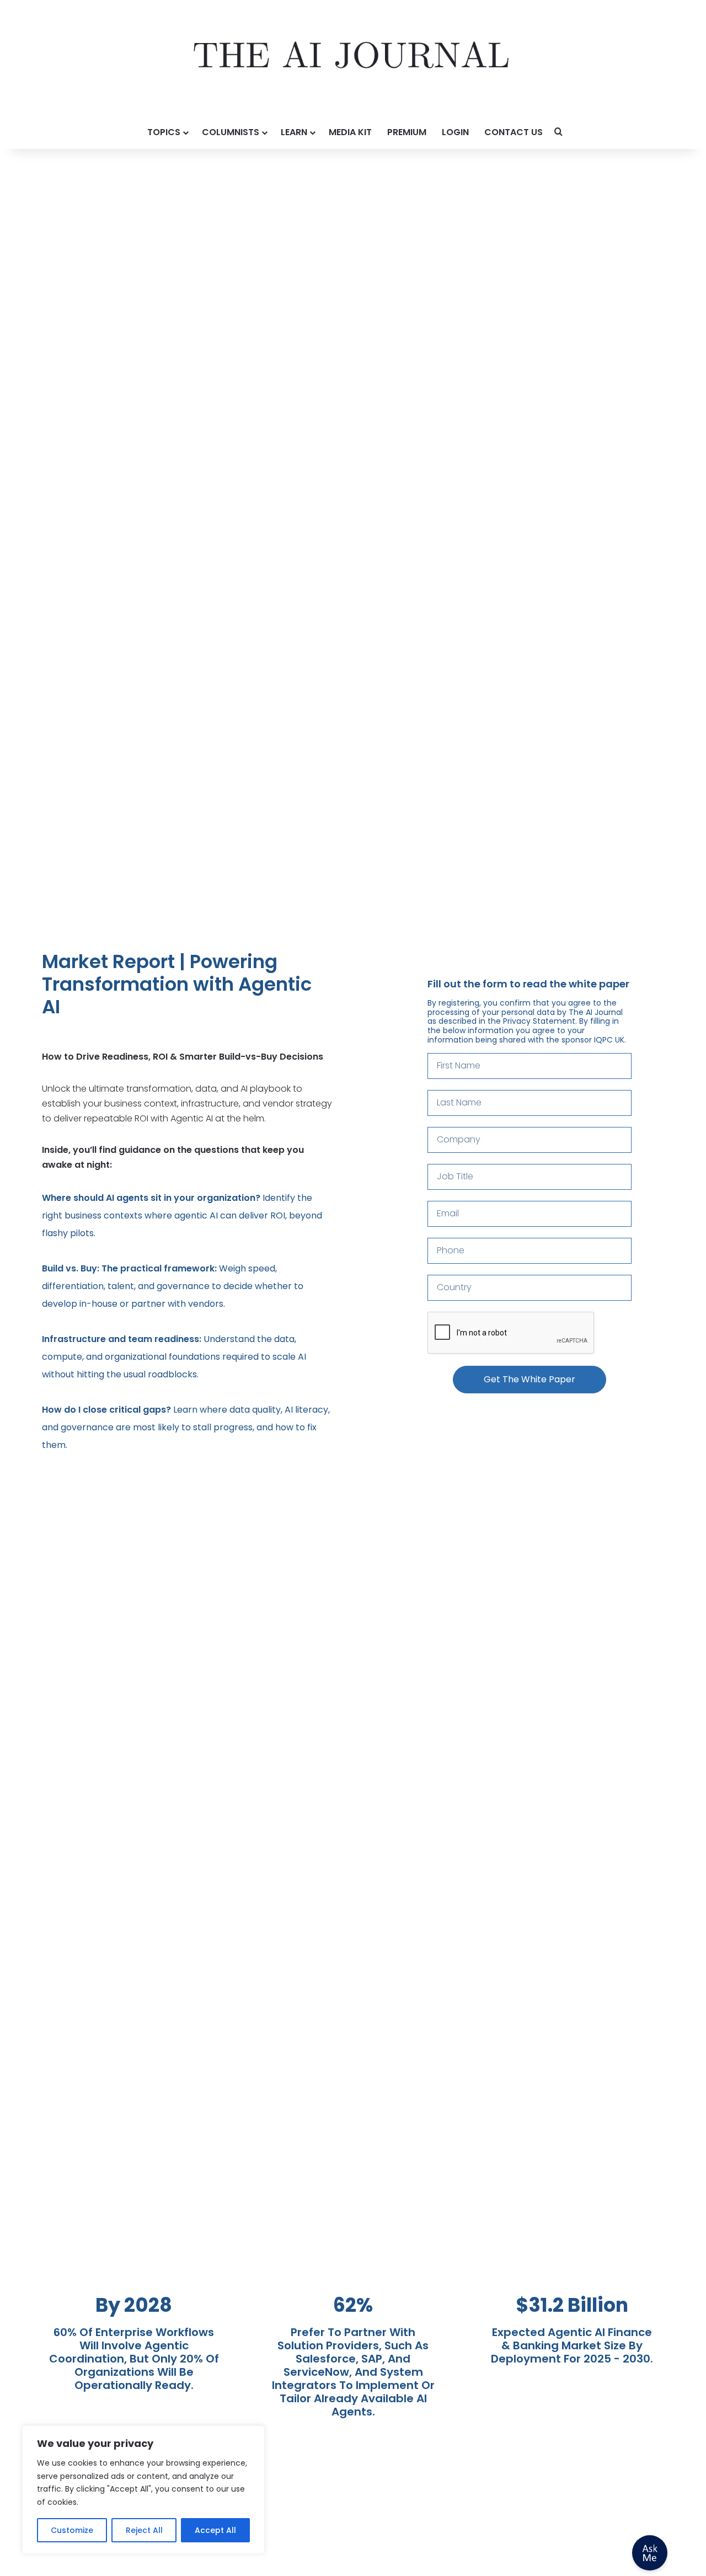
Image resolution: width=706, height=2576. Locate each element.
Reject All (144, 2530)
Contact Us (514, 132)
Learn (294, 132)
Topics (164, 132)
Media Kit (350, 132)
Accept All (215, 2530)
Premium (407, 132)
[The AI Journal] (353, 58)
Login (455, 132)
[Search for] (559, 132)
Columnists (231, 132)
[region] (143, 2490)
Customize (72, 2530)
